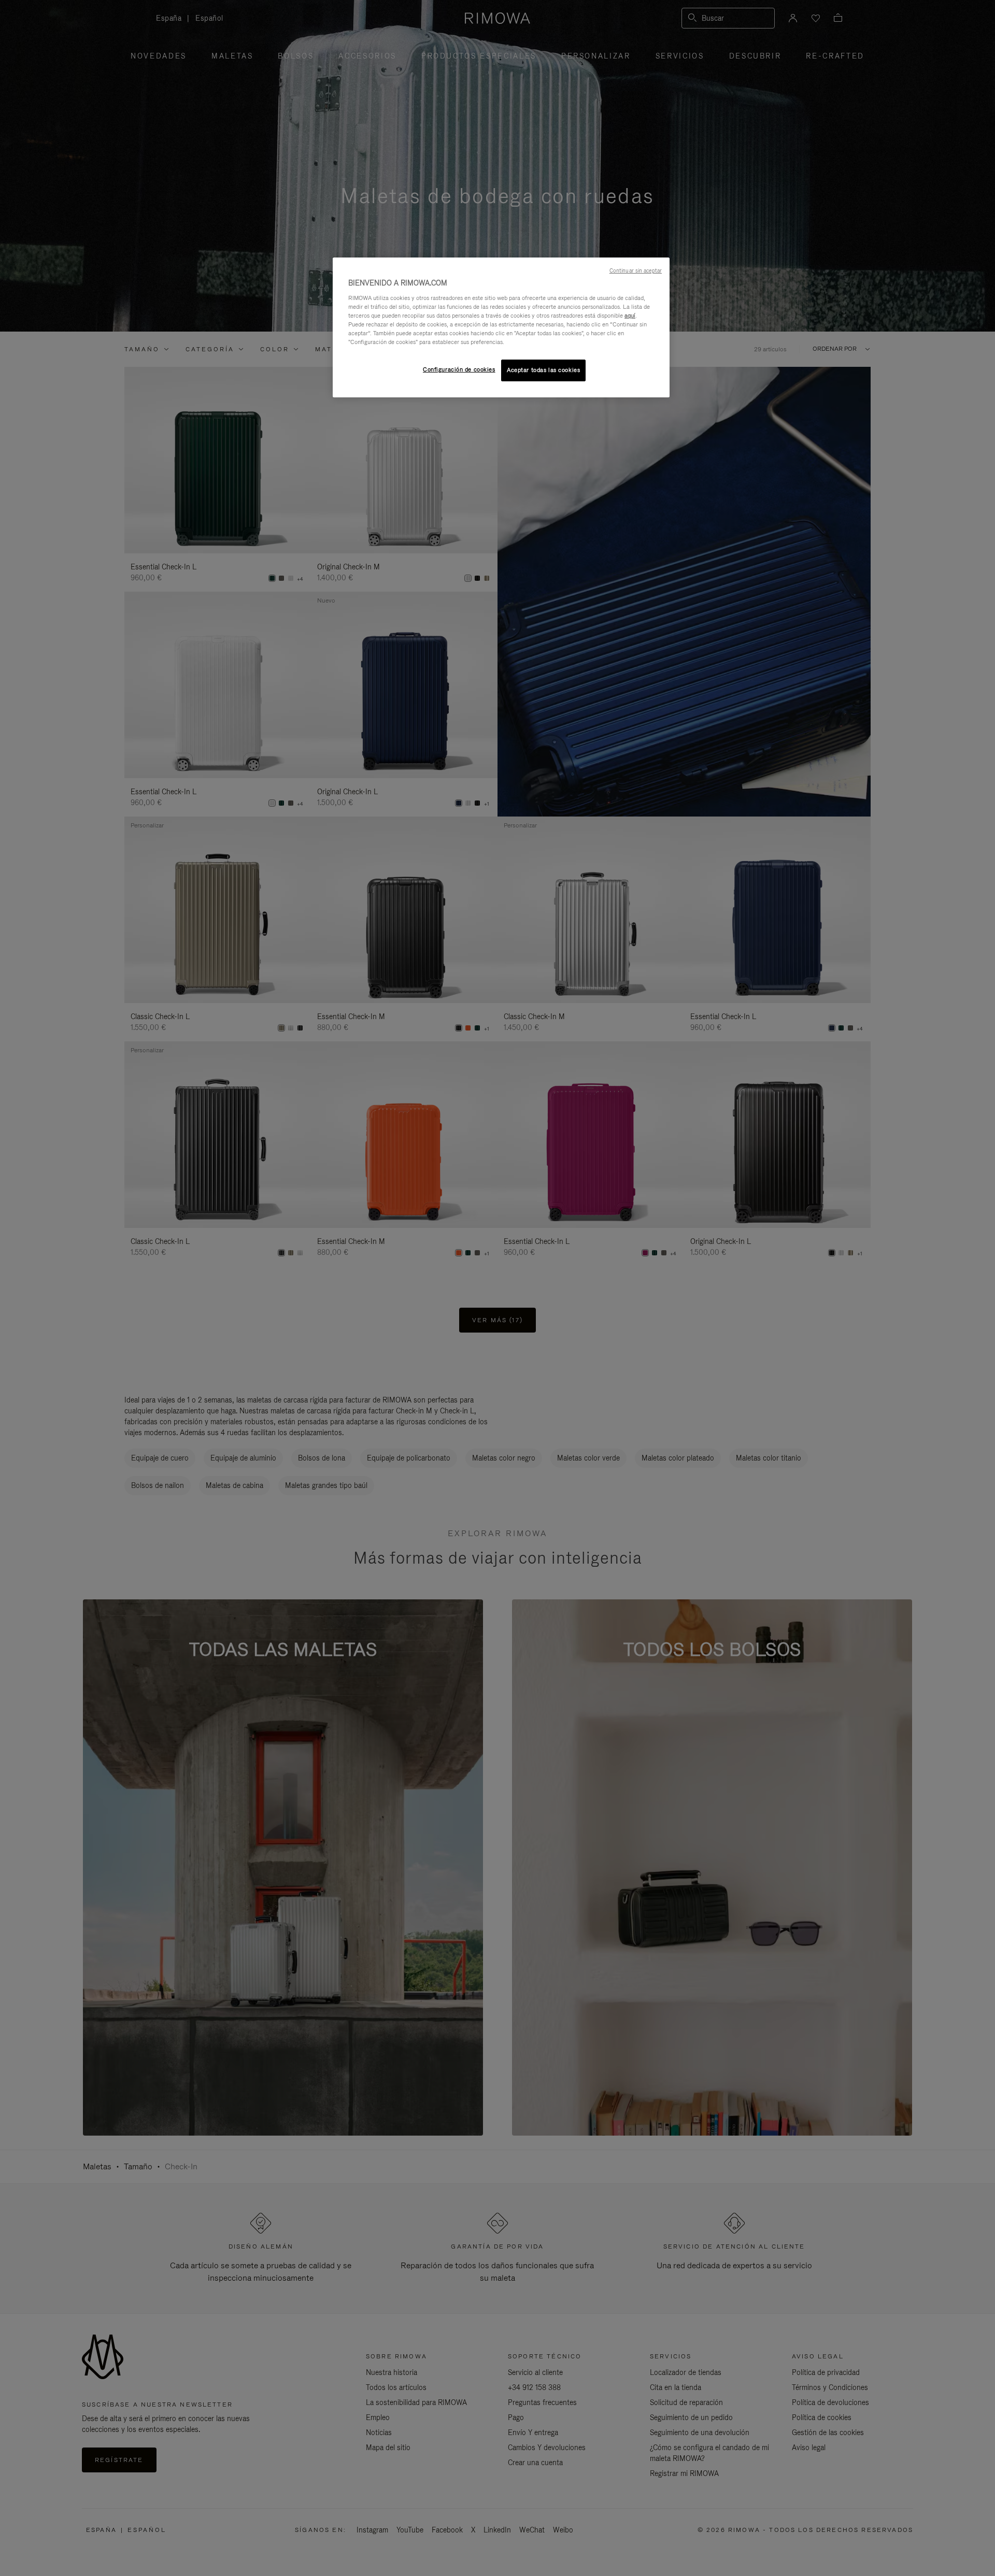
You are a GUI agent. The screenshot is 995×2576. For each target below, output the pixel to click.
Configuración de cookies (459, 369)
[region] (501, 327)
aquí (630, 316)
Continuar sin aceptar (636, 270)
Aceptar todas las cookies (543, 370)
